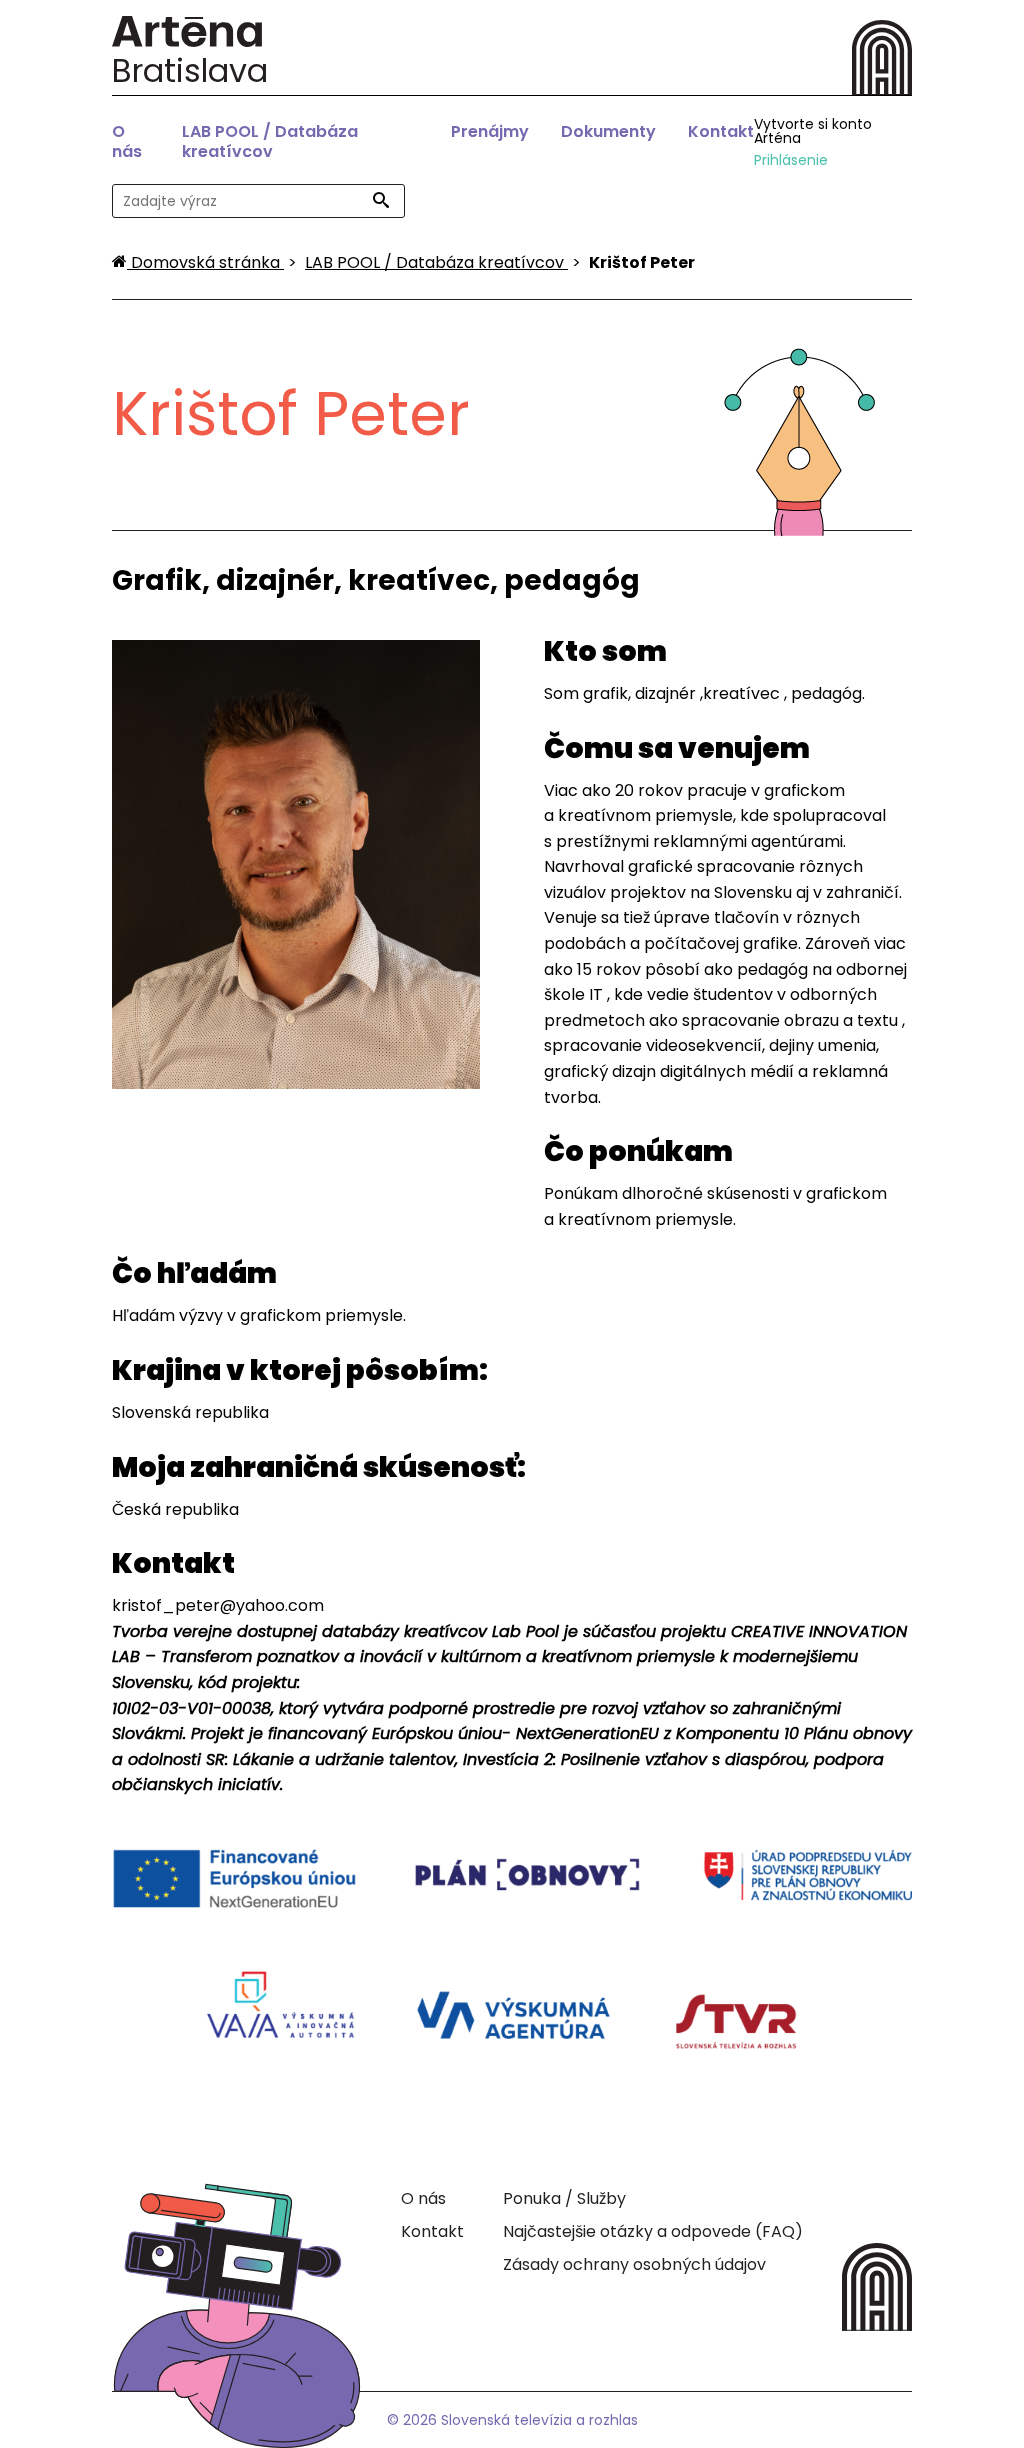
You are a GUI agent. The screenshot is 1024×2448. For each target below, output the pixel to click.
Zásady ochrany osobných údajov (634, 2264)
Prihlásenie (791, 160)
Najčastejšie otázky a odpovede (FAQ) (653, 2231)
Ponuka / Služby (564, 2198)
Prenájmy (490, 131)
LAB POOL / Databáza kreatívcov (270, 141)
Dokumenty (608, 131)
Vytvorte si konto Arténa (813, 131)
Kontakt (721, 131)
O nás (127, 141)
